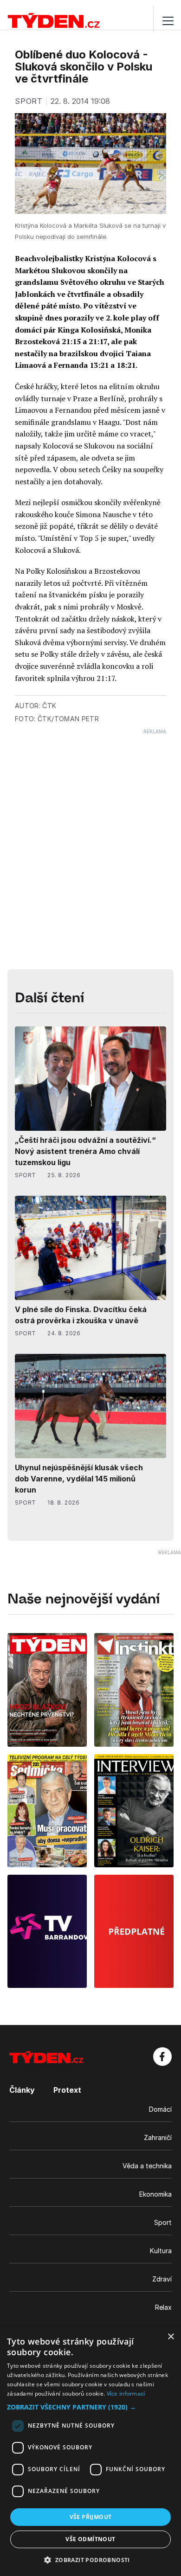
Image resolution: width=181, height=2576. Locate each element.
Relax (163, 2307)
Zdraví (162, 2279)
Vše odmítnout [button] (90, 2539)
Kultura (161, 2251)
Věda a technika (147, 2166)
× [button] (171, 2337)
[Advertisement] (90, 825)
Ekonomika (155, 2194)
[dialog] (90, 2451)
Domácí (160, 2109)
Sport (163, 2222)
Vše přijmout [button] (91, 2517)
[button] (90, 2407)
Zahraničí (158, 2137)
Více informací (126, 2393)
